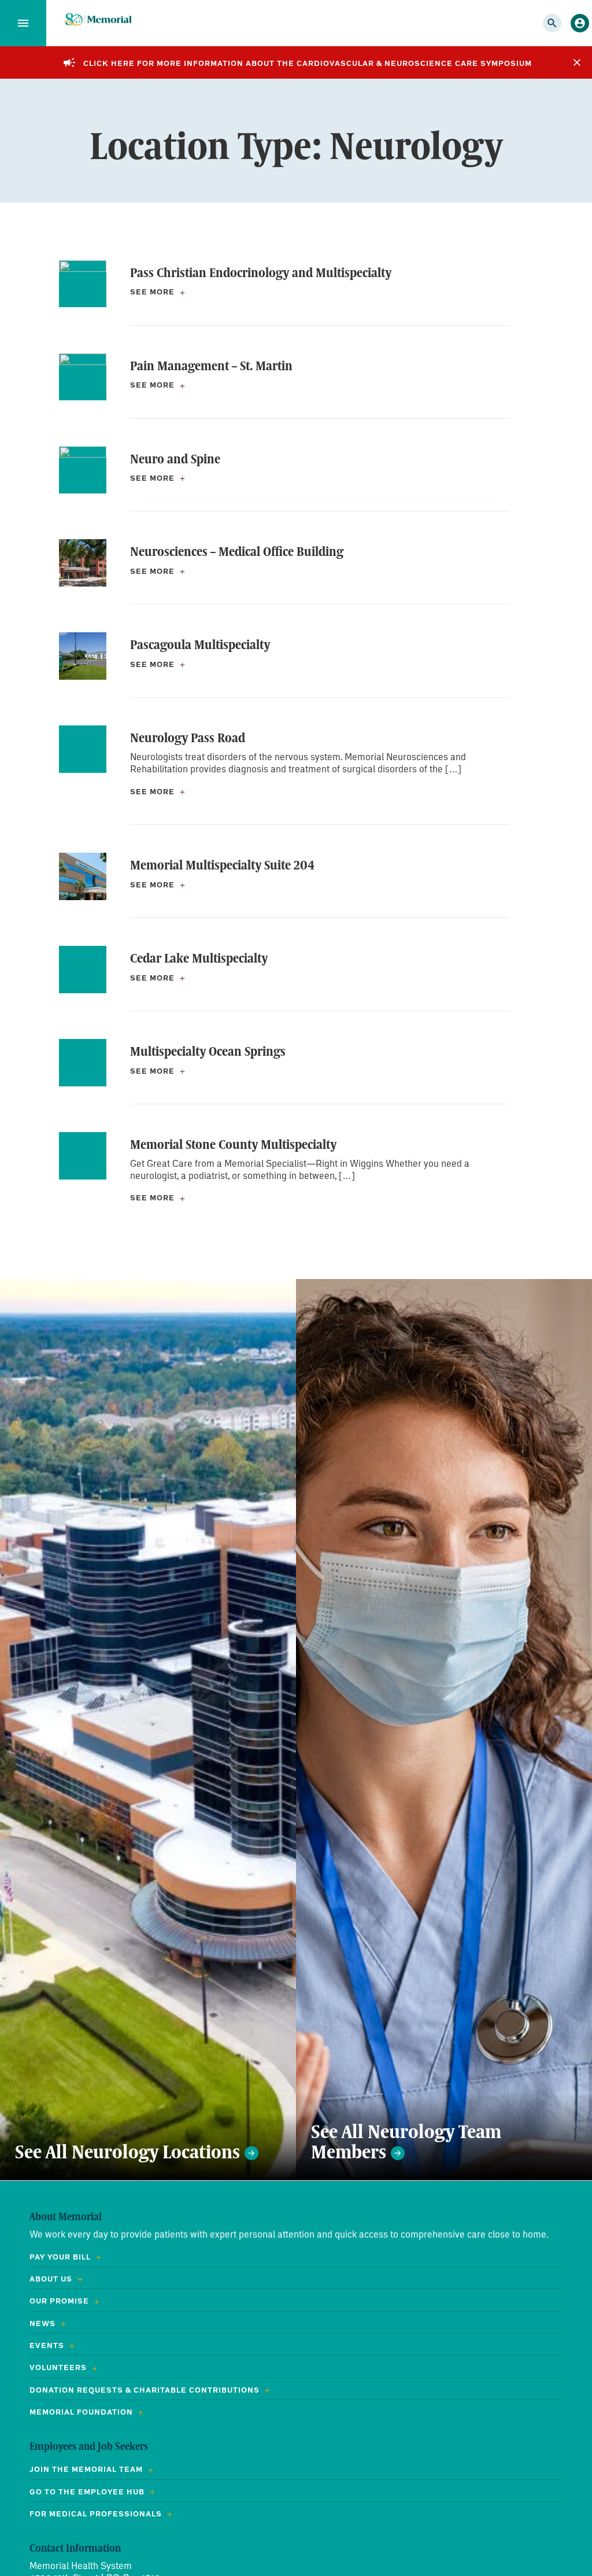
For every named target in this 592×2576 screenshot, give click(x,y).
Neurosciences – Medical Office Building (237, 551)
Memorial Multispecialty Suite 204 (222, 865)
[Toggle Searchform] (552, 23)
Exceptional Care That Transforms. (97, 20)
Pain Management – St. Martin (211, 366)
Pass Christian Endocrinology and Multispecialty (261, 272)
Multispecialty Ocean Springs (208, 1051)
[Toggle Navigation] (23, 23)
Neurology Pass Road (188, 738)
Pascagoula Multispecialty (200, 644)
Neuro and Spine (175, 459)
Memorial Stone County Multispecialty (233, 1144)
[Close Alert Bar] (577, 62)
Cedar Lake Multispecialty (199, 958)
